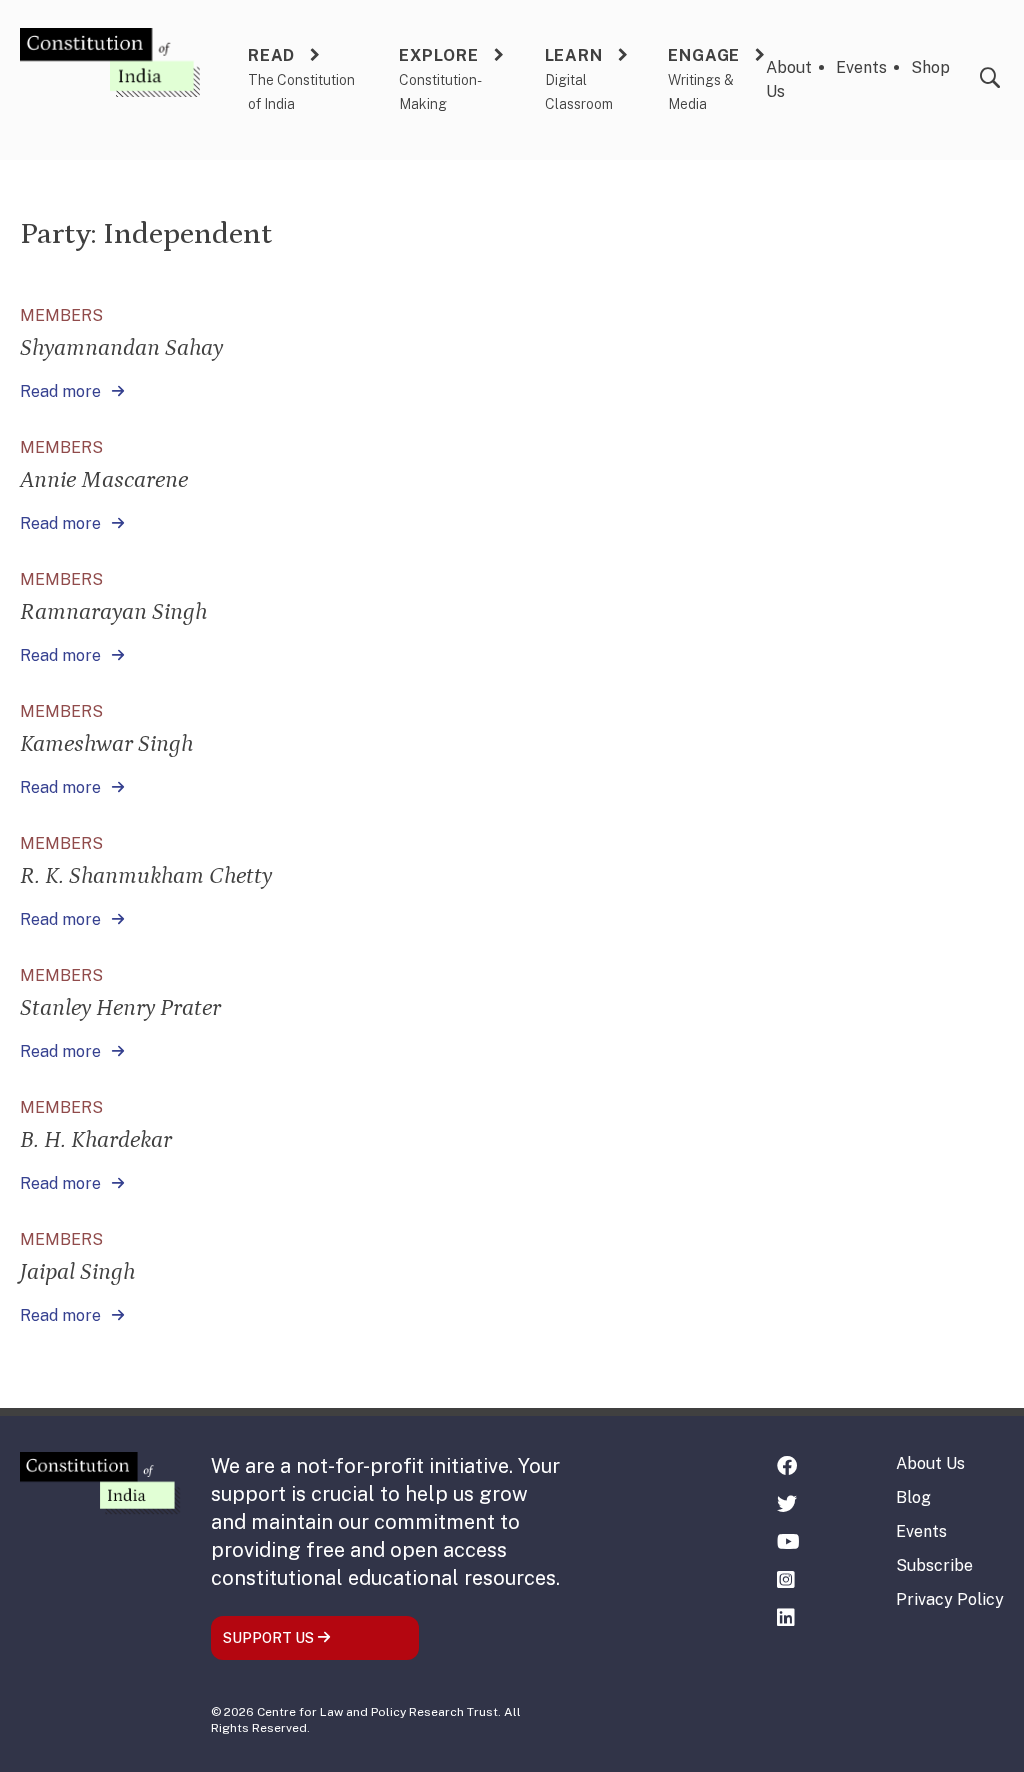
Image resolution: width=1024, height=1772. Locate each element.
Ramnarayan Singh (113, 611)
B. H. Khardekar (96, 1139)
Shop (930, 67)
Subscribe (934, 1565)
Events (861, 67)
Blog (913, 1497)
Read (271, 55)
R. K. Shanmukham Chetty (146, 875)
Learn (574, 55)
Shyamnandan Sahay (121, 347)
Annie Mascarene (104, 479)
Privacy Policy (950, 1599)
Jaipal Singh (77, 1271)
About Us (930, 1463)
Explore (439, 55)
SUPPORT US (270, 1638)
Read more (62, 391)
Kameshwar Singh (106, 743)
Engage (704, 55)
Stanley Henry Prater (120, 1007)
